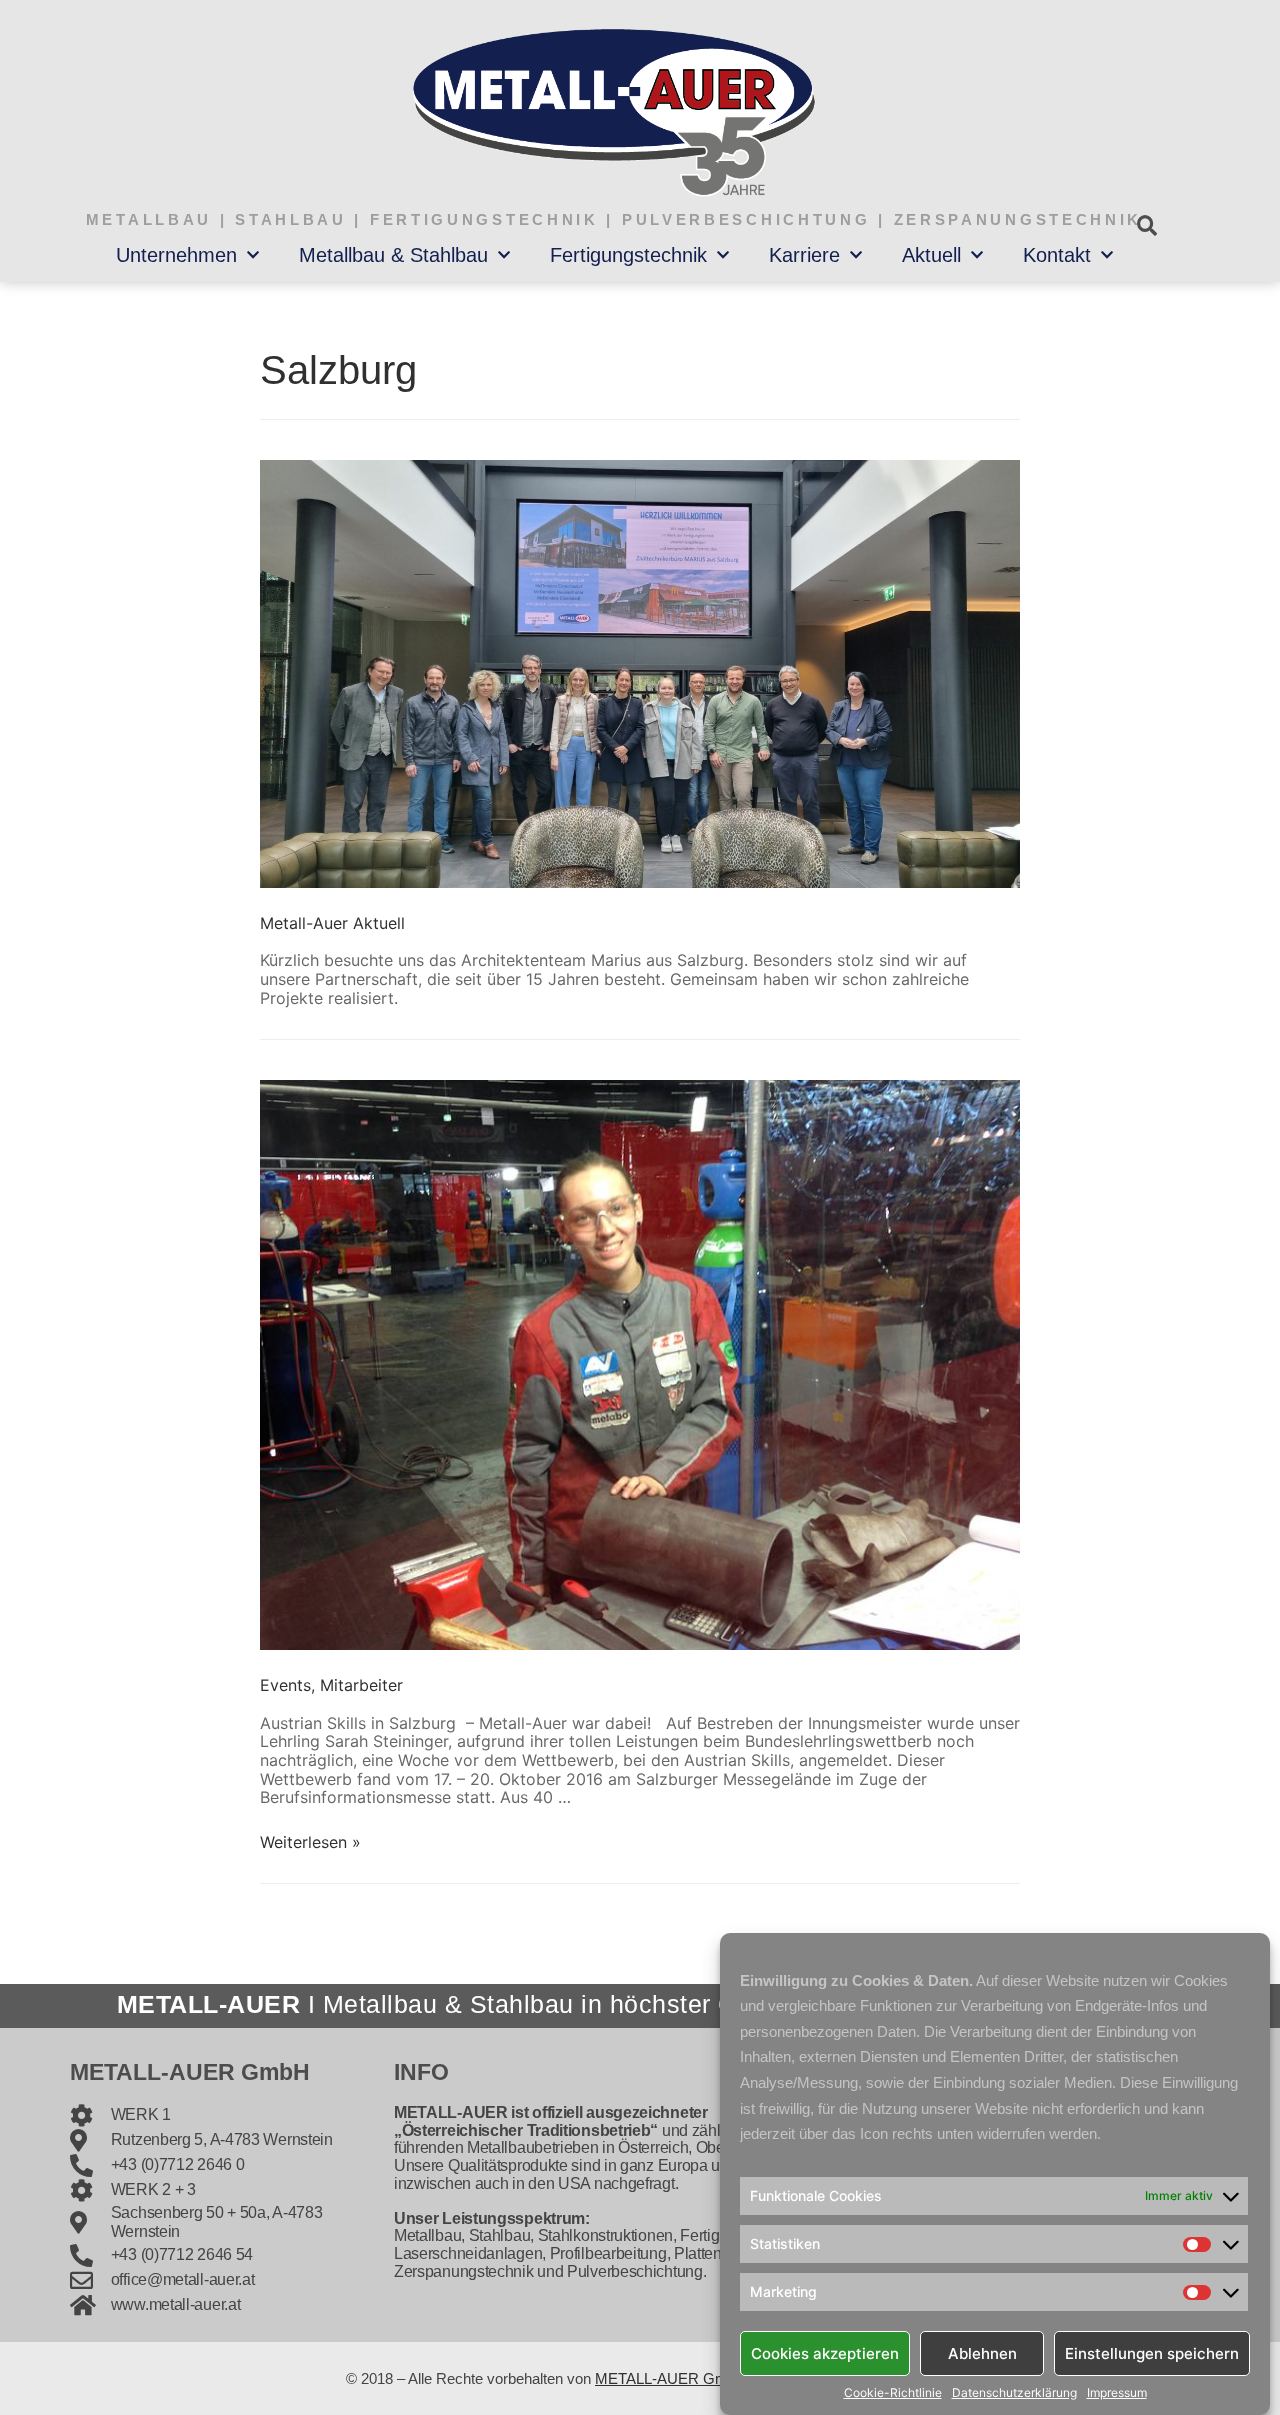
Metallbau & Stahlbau (393, 255)
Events (285, 1685)
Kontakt (1057, 255)
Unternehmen (176, 255)
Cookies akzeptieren (825, 2352)
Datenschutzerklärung (1014, 2393)
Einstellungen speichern (1152, 2352)
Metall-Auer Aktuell (332, 923)
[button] (1146, 225)
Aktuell (931, 255)
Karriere (804, 255)
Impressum (1117, 2393)
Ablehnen (982, 2352)
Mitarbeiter (361, 1685)
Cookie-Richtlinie (893, 2393)
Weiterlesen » (310, 1842)
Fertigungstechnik (628, 255)
